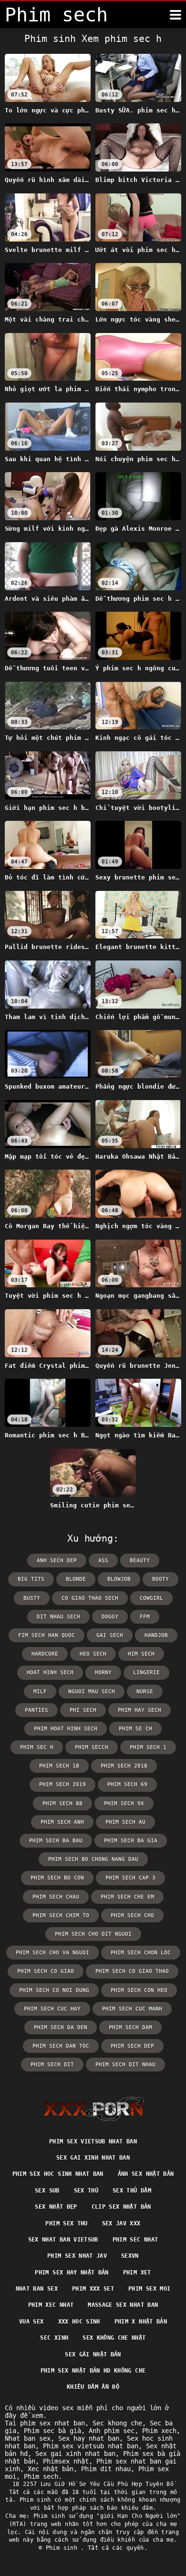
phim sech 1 (148, 1747)
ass (103, 1561)
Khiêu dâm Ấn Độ (93, 2387)
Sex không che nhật (114, 2338)
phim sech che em (127, 1897)
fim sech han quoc (46, 1635)
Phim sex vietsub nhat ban (93, 2142)
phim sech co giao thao (132, 1971)
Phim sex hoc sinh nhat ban (58, 2174)
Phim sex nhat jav (77, 2256)
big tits (31, 1579)
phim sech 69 (127, 1784)
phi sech (83, 1710)
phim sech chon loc (141, 1953)
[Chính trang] (93, 2109)
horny (103, 1672)
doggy (110, 1617)
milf (40, 1692)
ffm (145, 1617)
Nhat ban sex (37, 2289)
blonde (76, 1579)
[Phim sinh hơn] (176, 15)
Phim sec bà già (52, 2431)
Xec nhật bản (51, 2469)
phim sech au (125, 1822)
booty (160, 1579)
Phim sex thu (66, 2223)
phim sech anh (62, 1822)
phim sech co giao (46, 1971)
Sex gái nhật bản (93, 2354)
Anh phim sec (112, 2431)
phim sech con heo (139, 1990)
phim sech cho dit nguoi (93, 1934)
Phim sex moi (149, 2289)
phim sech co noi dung (54, 1990)
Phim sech (41, 2476)
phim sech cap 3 (130, 1878)
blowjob (119, 1579)
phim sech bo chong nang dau (93, 1859)
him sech (141, 1654)
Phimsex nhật (66, 2461)
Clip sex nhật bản (121, 2207)
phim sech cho (132, 1915)
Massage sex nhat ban (123, 2305)
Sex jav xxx (121, 2223)
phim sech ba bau (56, 1841)
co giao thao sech (90, 1598)
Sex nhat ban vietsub (63, 2240)
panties (36, 1710)
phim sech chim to (61, 1915)
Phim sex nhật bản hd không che (93, 2371)
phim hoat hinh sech (66, 1729)
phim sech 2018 (124, 1766)
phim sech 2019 (62, 1784)
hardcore (45, 1654)
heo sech (93, 1654)
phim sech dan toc (61, 2046)
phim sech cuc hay (52, 2009)
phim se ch (135, 1729)
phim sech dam (130, 2027)
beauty (140, 1561)
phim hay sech (139, 1710)
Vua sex (31, 2322)
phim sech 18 (59, 1766)
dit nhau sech (58, 1617)
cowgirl (151, 1598)
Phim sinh (63, 2548)
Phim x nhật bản (141, 2322)
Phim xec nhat (51, 2305)
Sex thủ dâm (132, 2191)
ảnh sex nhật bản (146, 2174)
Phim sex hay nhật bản (72, 2273)
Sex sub (47, 2191)
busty (32, 1598)
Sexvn (130, 2256)
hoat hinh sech (50, 1672)
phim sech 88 (62, 1803)
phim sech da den (61, 2027)
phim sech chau (56, 1897)
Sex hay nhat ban (89, 2438)
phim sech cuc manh (132, 2009)
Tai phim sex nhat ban (45, 2423)
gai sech (110, 1635)
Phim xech (159, 2431)
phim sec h (37, 1747)
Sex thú (86, 2191)
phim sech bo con (57, 1878)
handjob (156, 1635)
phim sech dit (52, 2065)
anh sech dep (57, 1561)
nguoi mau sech (92, 1692)
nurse (145, 1692)
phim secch (92, 1747)
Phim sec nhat (135, 2240)
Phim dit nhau (106, 2469)
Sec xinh (54, 2338)
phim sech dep (132, 2046)
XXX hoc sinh (79, 2322)
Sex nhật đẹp (56, 2207)
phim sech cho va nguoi (52, 1953)
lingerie (146, 1672)
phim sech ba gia (131, 1841)
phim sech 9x (124, 1803)
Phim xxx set (93, 2289)
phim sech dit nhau (125, 2065)
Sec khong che (117, 2423)
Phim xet (137, 2273)
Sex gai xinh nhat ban (93, 2158)
